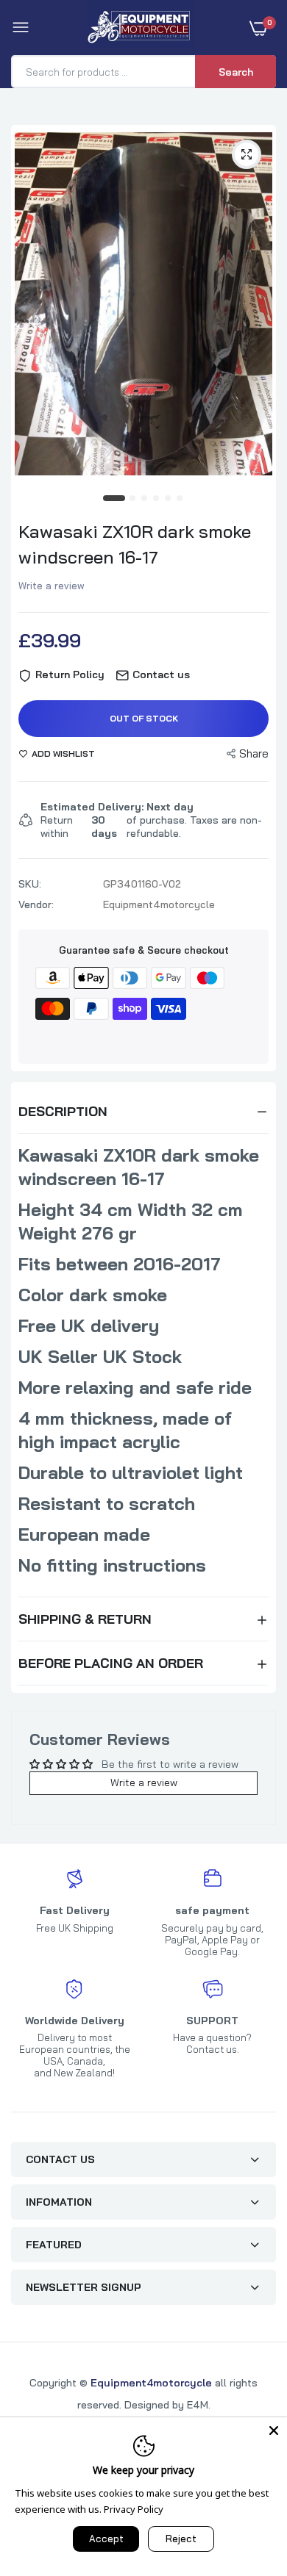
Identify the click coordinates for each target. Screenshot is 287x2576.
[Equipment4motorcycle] (140, 28)
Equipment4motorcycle (151, 2383)
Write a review (52, 586)
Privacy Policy (134, 2509)
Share (254, 753)
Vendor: (36, 904)
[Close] (274, 2431)
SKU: (30, 884)
